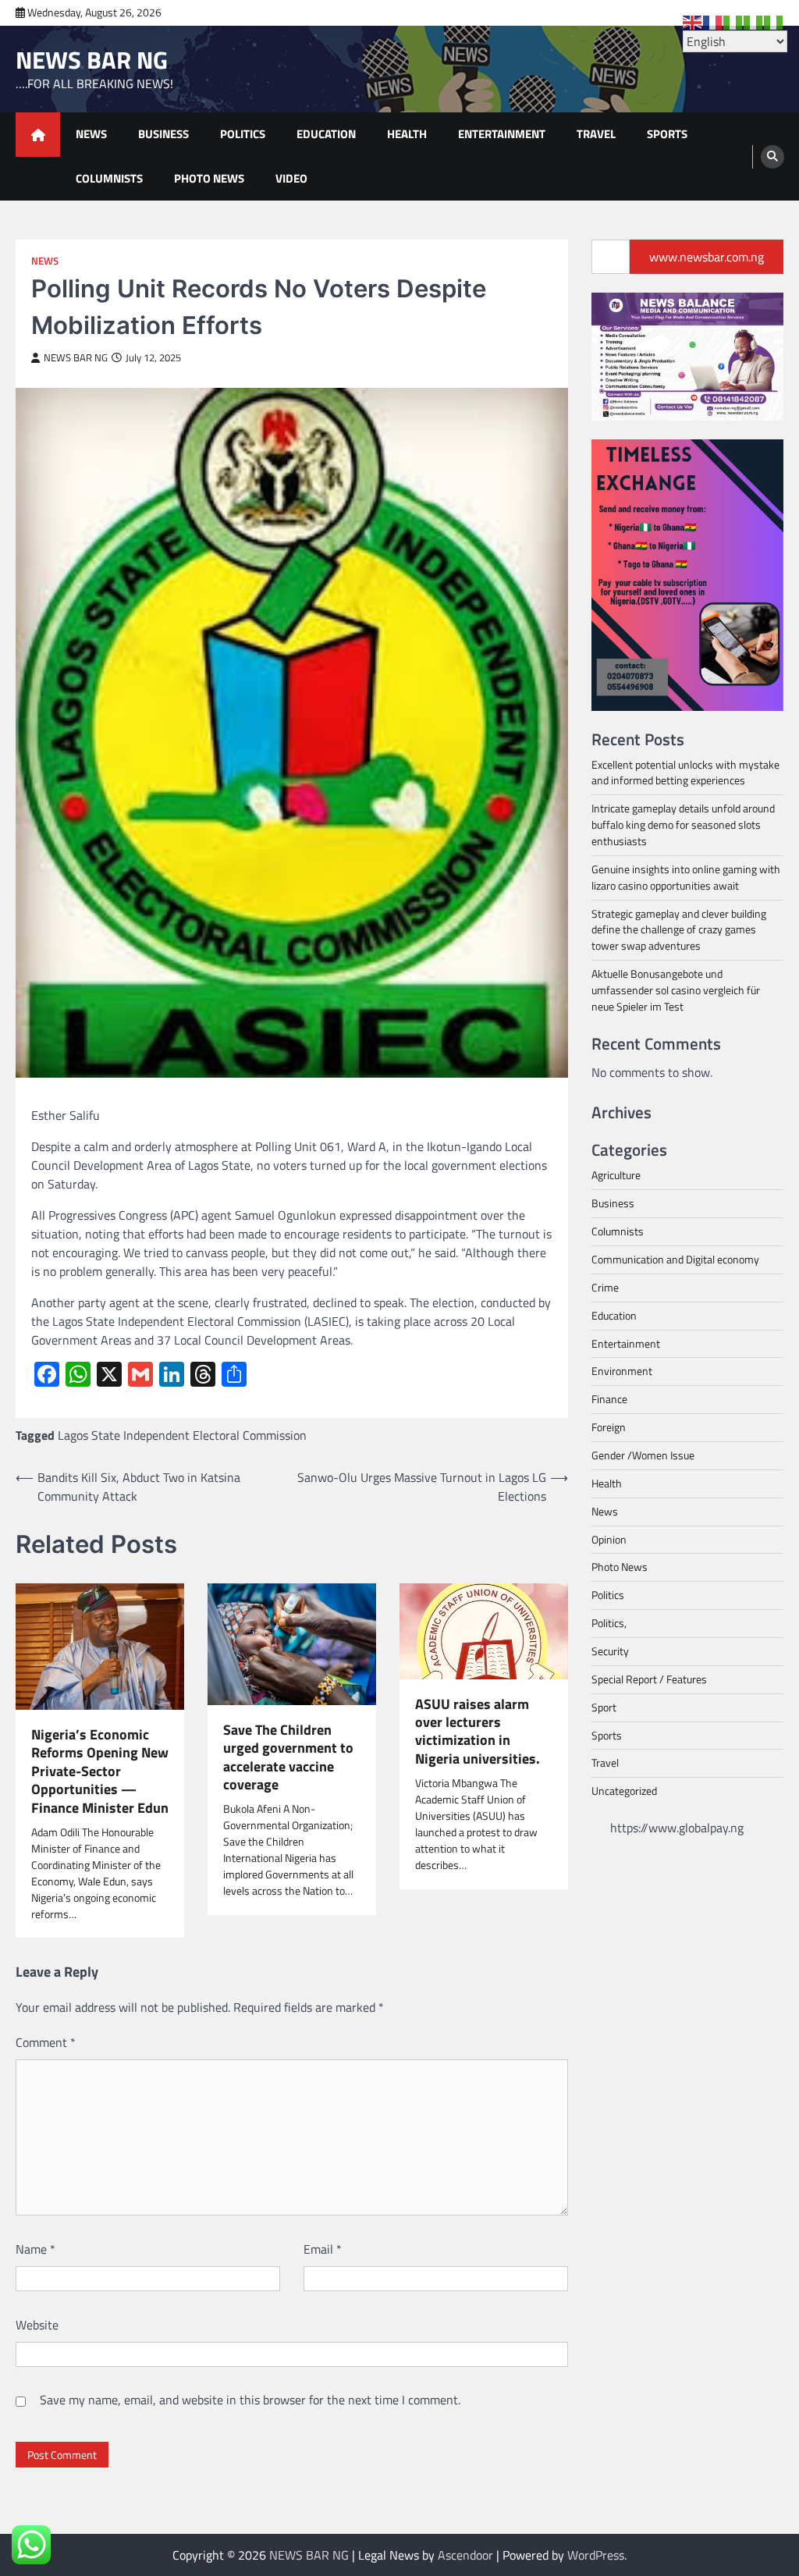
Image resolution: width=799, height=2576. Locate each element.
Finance (609, 1399)
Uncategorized (624, 1791)
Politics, (609, 1623)
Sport (604, 1707)
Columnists (109, 178)
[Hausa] (733, 21)
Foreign (609, 1427)
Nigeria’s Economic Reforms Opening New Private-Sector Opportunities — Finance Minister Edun (100, 1771)
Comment (46, 2042)
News (91, 134)
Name (36, 2249)
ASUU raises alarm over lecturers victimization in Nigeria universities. (478, 1732)
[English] (693, 21)
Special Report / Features (649, 1679)
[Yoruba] (774, 21)
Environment (622, 1371)
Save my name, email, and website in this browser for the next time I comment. (250, 2400)
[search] (772, 157)
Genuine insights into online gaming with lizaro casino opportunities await (686, 877)
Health (407, 134)
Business (163, 134)
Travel (596, 134)
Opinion (609, 1539)
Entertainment (502, 134)
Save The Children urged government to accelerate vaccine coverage (288, 1757)
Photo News (209, 178)
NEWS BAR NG (92, 60)
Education (326, 134)
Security (610, 1651)
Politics (243, 134)
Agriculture (616, 1175)
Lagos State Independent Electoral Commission (182, 1435)
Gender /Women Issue (643, 1455)
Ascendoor (465, 2555)
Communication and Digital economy (675, 1259)
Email (323, 2249)
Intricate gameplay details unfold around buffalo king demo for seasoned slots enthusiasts (683, 824)
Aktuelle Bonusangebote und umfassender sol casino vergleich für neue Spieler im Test (676, 990)
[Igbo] (754, 21)
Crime (605, 1287)
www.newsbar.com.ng (707, 257)
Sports (667, 134)
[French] (713, 21)
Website (37, 2325)
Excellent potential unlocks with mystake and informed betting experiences (685, 773)
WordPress (596, 2555)
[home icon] (38, 135)
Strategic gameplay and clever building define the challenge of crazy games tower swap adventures (679, 930)
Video (291, 178)
